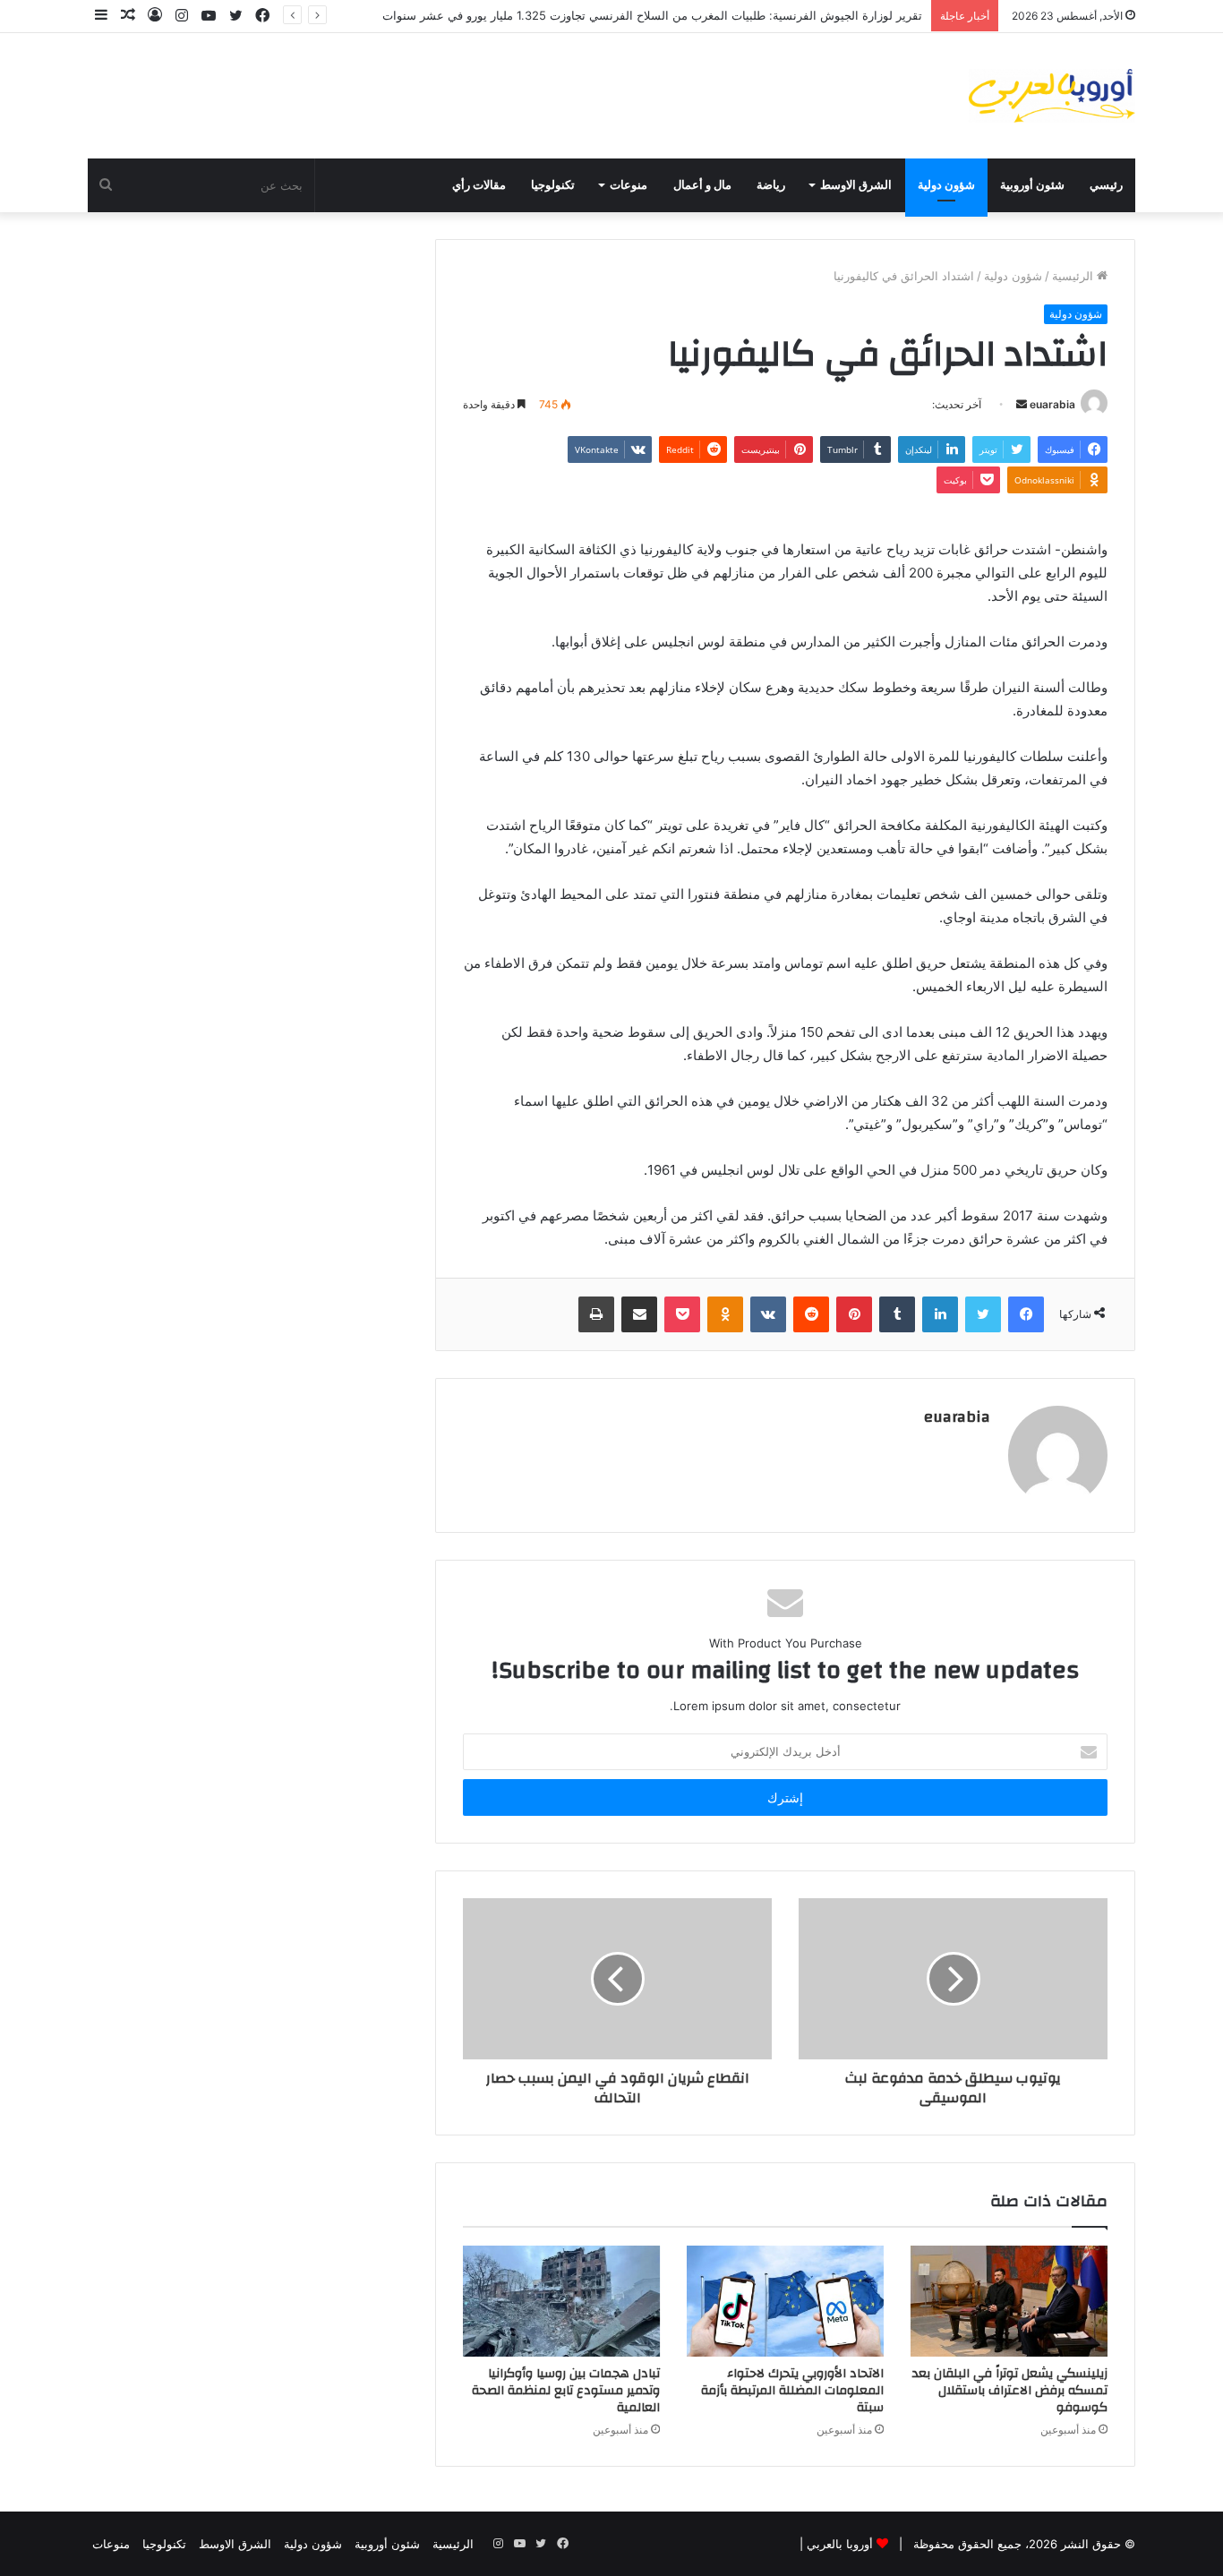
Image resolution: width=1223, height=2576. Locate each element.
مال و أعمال (702, 185)
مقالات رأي (479, 185)
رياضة (771, 185)
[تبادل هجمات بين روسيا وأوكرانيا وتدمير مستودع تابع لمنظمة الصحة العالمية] (561, 2301)
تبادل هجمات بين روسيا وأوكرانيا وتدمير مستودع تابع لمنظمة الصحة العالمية (566, 2391)
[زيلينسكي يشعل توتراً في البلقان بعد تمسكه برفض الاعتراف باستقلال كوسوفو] (1009, 2301)
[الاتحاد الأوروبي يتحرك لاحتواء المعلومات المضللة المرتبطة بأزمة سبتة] (785, 2301)
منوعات (629, 185)
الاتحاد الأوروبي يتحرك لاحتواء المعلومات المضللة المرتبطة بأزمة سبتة (792, 2391)
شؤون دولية (946, 185)
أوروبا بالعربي (840, 2544)
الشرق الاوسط (856, 185)
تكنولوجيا (553, 185)
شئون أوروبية (1032, 185)
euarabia (1052, 404)
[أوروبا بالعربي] (1052, 96)
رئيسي (1106, 185)
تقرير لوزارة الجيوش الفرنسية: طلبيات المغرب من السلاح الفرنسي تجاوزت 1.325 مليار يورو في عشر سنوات (652, 15)
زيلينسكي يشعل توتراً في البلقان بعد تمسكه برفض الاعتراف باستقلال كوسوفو (1010, 2391)
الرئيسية (1074, 276)
